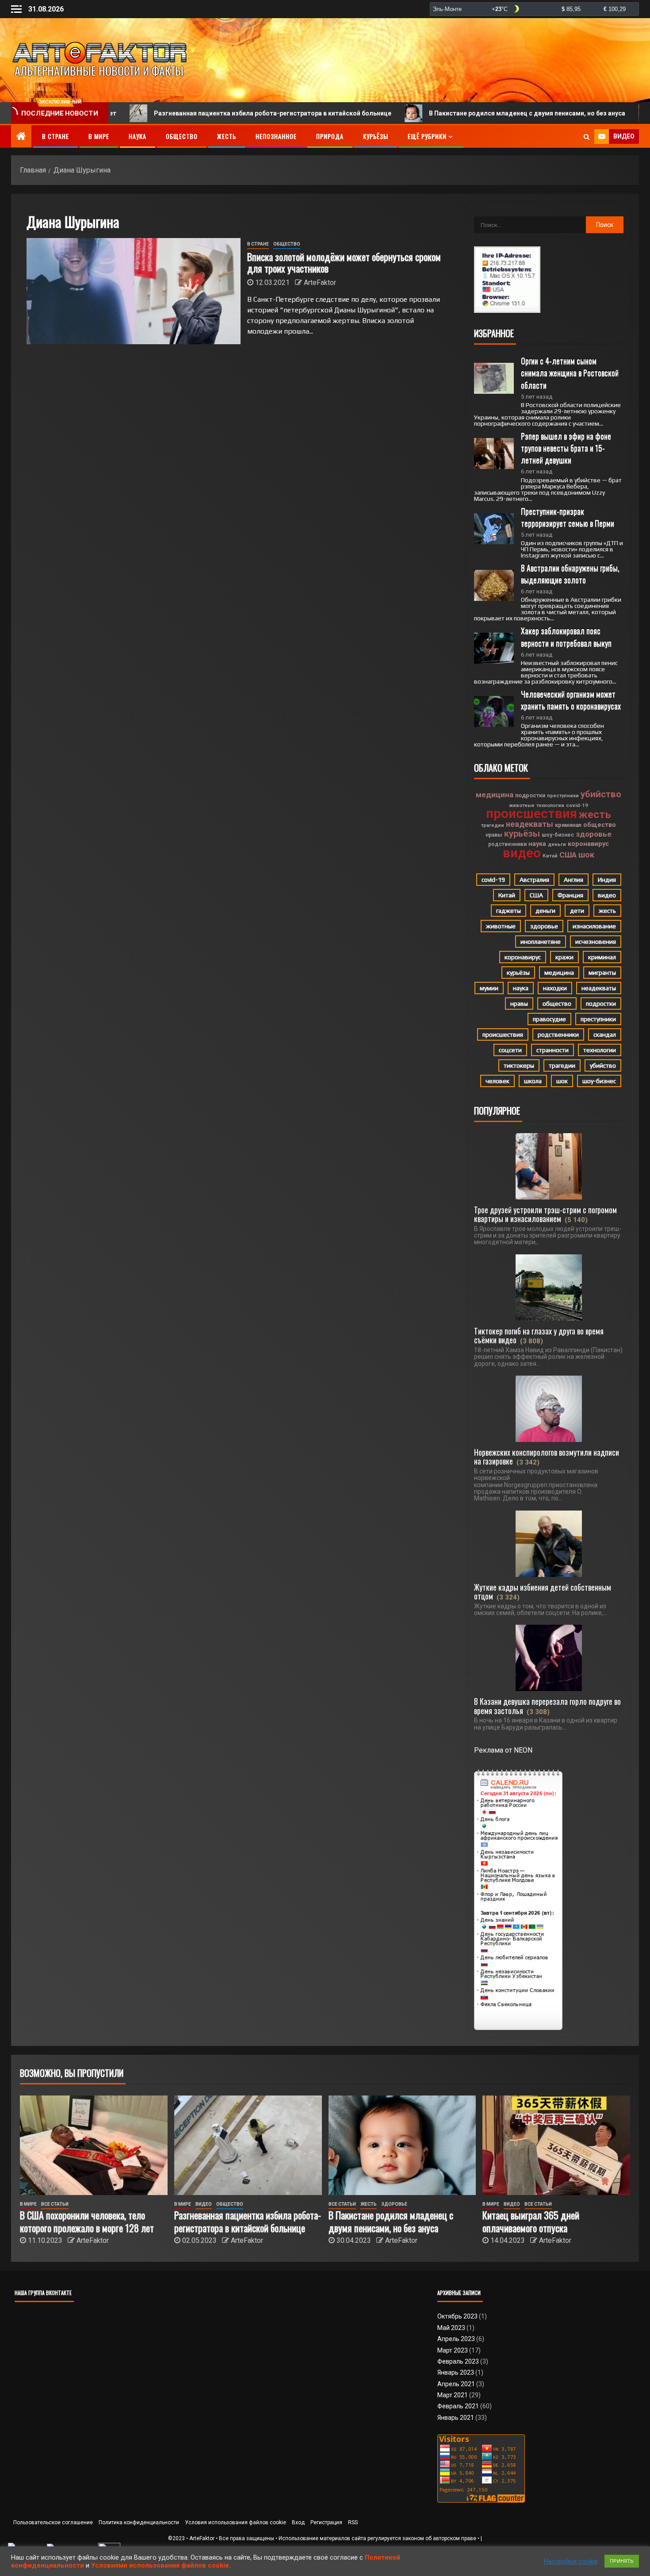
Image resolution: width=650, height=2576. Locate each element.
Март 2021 (453, 2395)
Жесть (227, 136)
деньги (557, 844)
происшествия (531, 814)
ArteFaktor (320, 283)
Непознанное (276, 136)
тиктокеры (519, 1065)
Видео (204, 2204)
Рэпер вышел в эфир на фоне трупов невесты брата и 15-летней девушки (567, 448)
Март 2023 (453, 2350)
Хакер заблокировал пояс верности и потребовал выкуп (566, 636)
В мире (99, 136)
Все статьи (55, 2204)
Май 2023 (451, 2328)
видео (522, 853)
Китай (550, 856)
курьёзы (522, 834)
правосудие (549, 1019)
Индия (607, 880)
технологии (550, 805)
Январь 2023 (456, 2372)
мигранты (602, 973)
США (568, 855)
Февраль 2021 (458, 2406)
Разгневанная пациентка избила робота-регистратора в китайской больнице (178, 113)
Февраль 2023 (458, 2361)
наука (537, 844)
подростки (530, 795)
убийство (601, 794)
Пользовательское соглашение (53, 2522)
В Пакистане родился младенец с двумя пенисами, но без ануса (432, 113)
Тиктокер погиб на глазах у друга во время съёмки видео (539, 1335)
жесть (595, 815)
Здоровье (394, 2204)
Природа (330, 136)
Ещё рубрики (427, 136)
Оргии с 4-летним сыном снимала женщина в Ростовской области (571, 373)
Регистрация (326, 2522)
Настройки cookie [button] (571, 2561)
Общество (182, 136)
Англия (574, 880)
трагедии (493, 825)
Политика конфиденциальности (139, 2522)
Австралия (534, 880)
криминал (568, 825)
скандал (605, 1034)
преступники (563, 796)
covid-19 (577, 805)
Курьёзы (376, 136)
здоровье (594, 834)
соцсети (510, 1050)
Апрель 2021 (456, 2384)
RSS (353, 2522)
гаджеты (509, 911)
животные (522, 805)
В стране (55, 136)
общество (600, 825)
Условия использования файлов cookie (235, 2522)
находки (555, 988)
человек (497, 1081)
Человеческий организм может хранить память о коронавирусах (571, 700)
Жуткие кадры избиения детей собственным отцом (543, 1592)
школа (533, 1081)
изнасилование (594, 926)
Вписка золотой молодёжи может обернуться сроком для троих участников (344, 262)
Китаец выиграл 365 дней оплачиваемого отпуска (531, 2221)
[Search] (587, 137)
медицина (495, 795)
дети (577, 911)
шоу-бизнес (558, 835)
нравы (494, 835)
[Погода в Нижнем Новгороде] (534, 9)
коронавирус (588, 844)
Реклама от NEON (503, 1750)
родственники (507, 844)
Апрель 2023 (456, 2339)
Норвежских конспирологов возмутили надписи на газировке (547, 1457)
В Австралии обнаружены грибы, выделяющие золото (571, 574)
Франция (570, 895)
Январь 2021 (456, 2418)
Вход (298, 2522)
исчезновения (596, 942)
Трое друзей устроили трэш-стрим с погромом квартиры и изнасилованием (545, 1214)
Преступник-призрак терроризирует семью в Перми (568, 517)
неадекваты (530, 824)
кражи (564, 957)
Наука (138, 136)
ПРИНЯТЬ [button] (622, 2561)
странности (552, 1050)
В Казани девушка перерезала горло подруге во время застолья (547, 1706)
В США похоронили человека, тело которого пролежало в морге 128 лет (87, 2221)
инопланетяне (541, 942)
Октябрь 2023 (457, 2316)
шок (586, 855)
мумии (489, 988)
